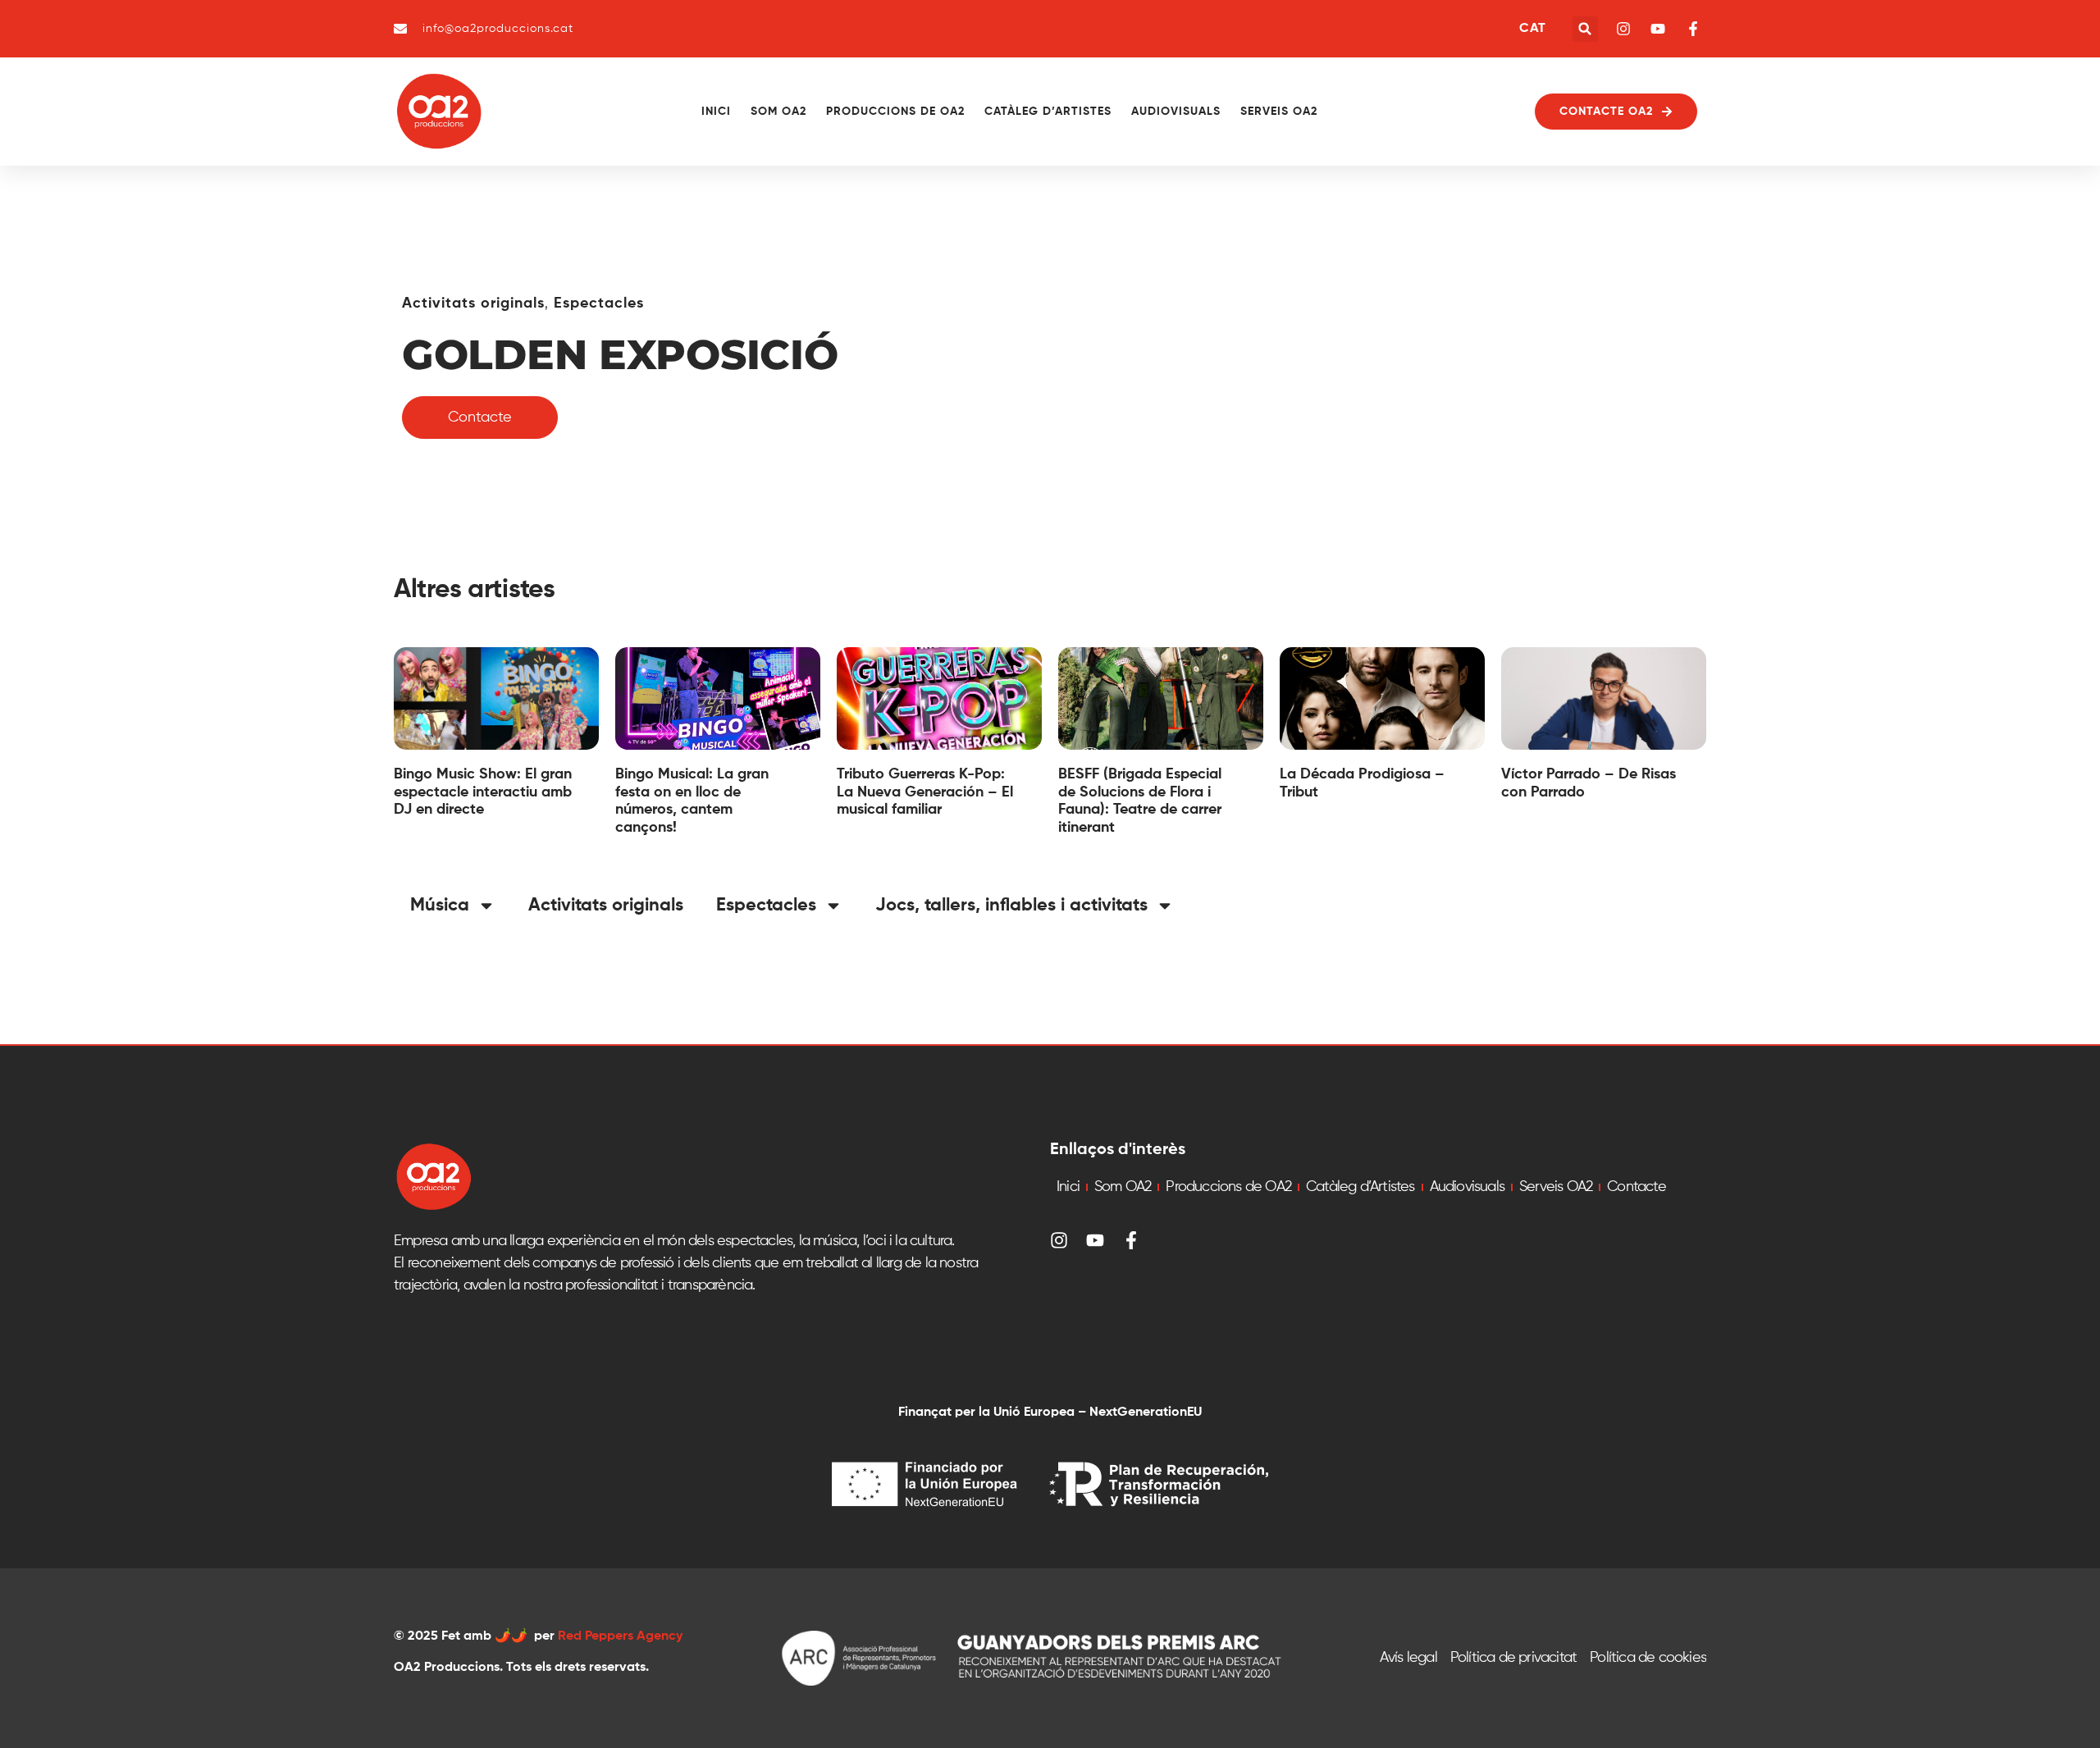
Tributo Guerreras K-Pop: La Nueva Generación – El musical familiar (925, 792)
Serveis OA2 (1279, 112)
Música (440, 906)
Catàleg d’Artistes (1048, 112)
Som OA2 (778, 112)
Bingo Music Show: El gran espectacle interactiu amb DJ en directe (483, 792)
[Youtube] (1095, 1240)
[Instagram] (1059, 1240)
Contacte (1637, 1187)
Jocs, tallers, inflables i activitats (1011, 906)
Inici (716, 112)
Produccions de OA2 (895, 112)
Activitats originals (473, 304)
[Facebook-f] (1131, 1240)
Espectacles (599, 304)
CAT (1532, 29)
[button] (1585, 29)
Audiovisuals (1176, 112)
